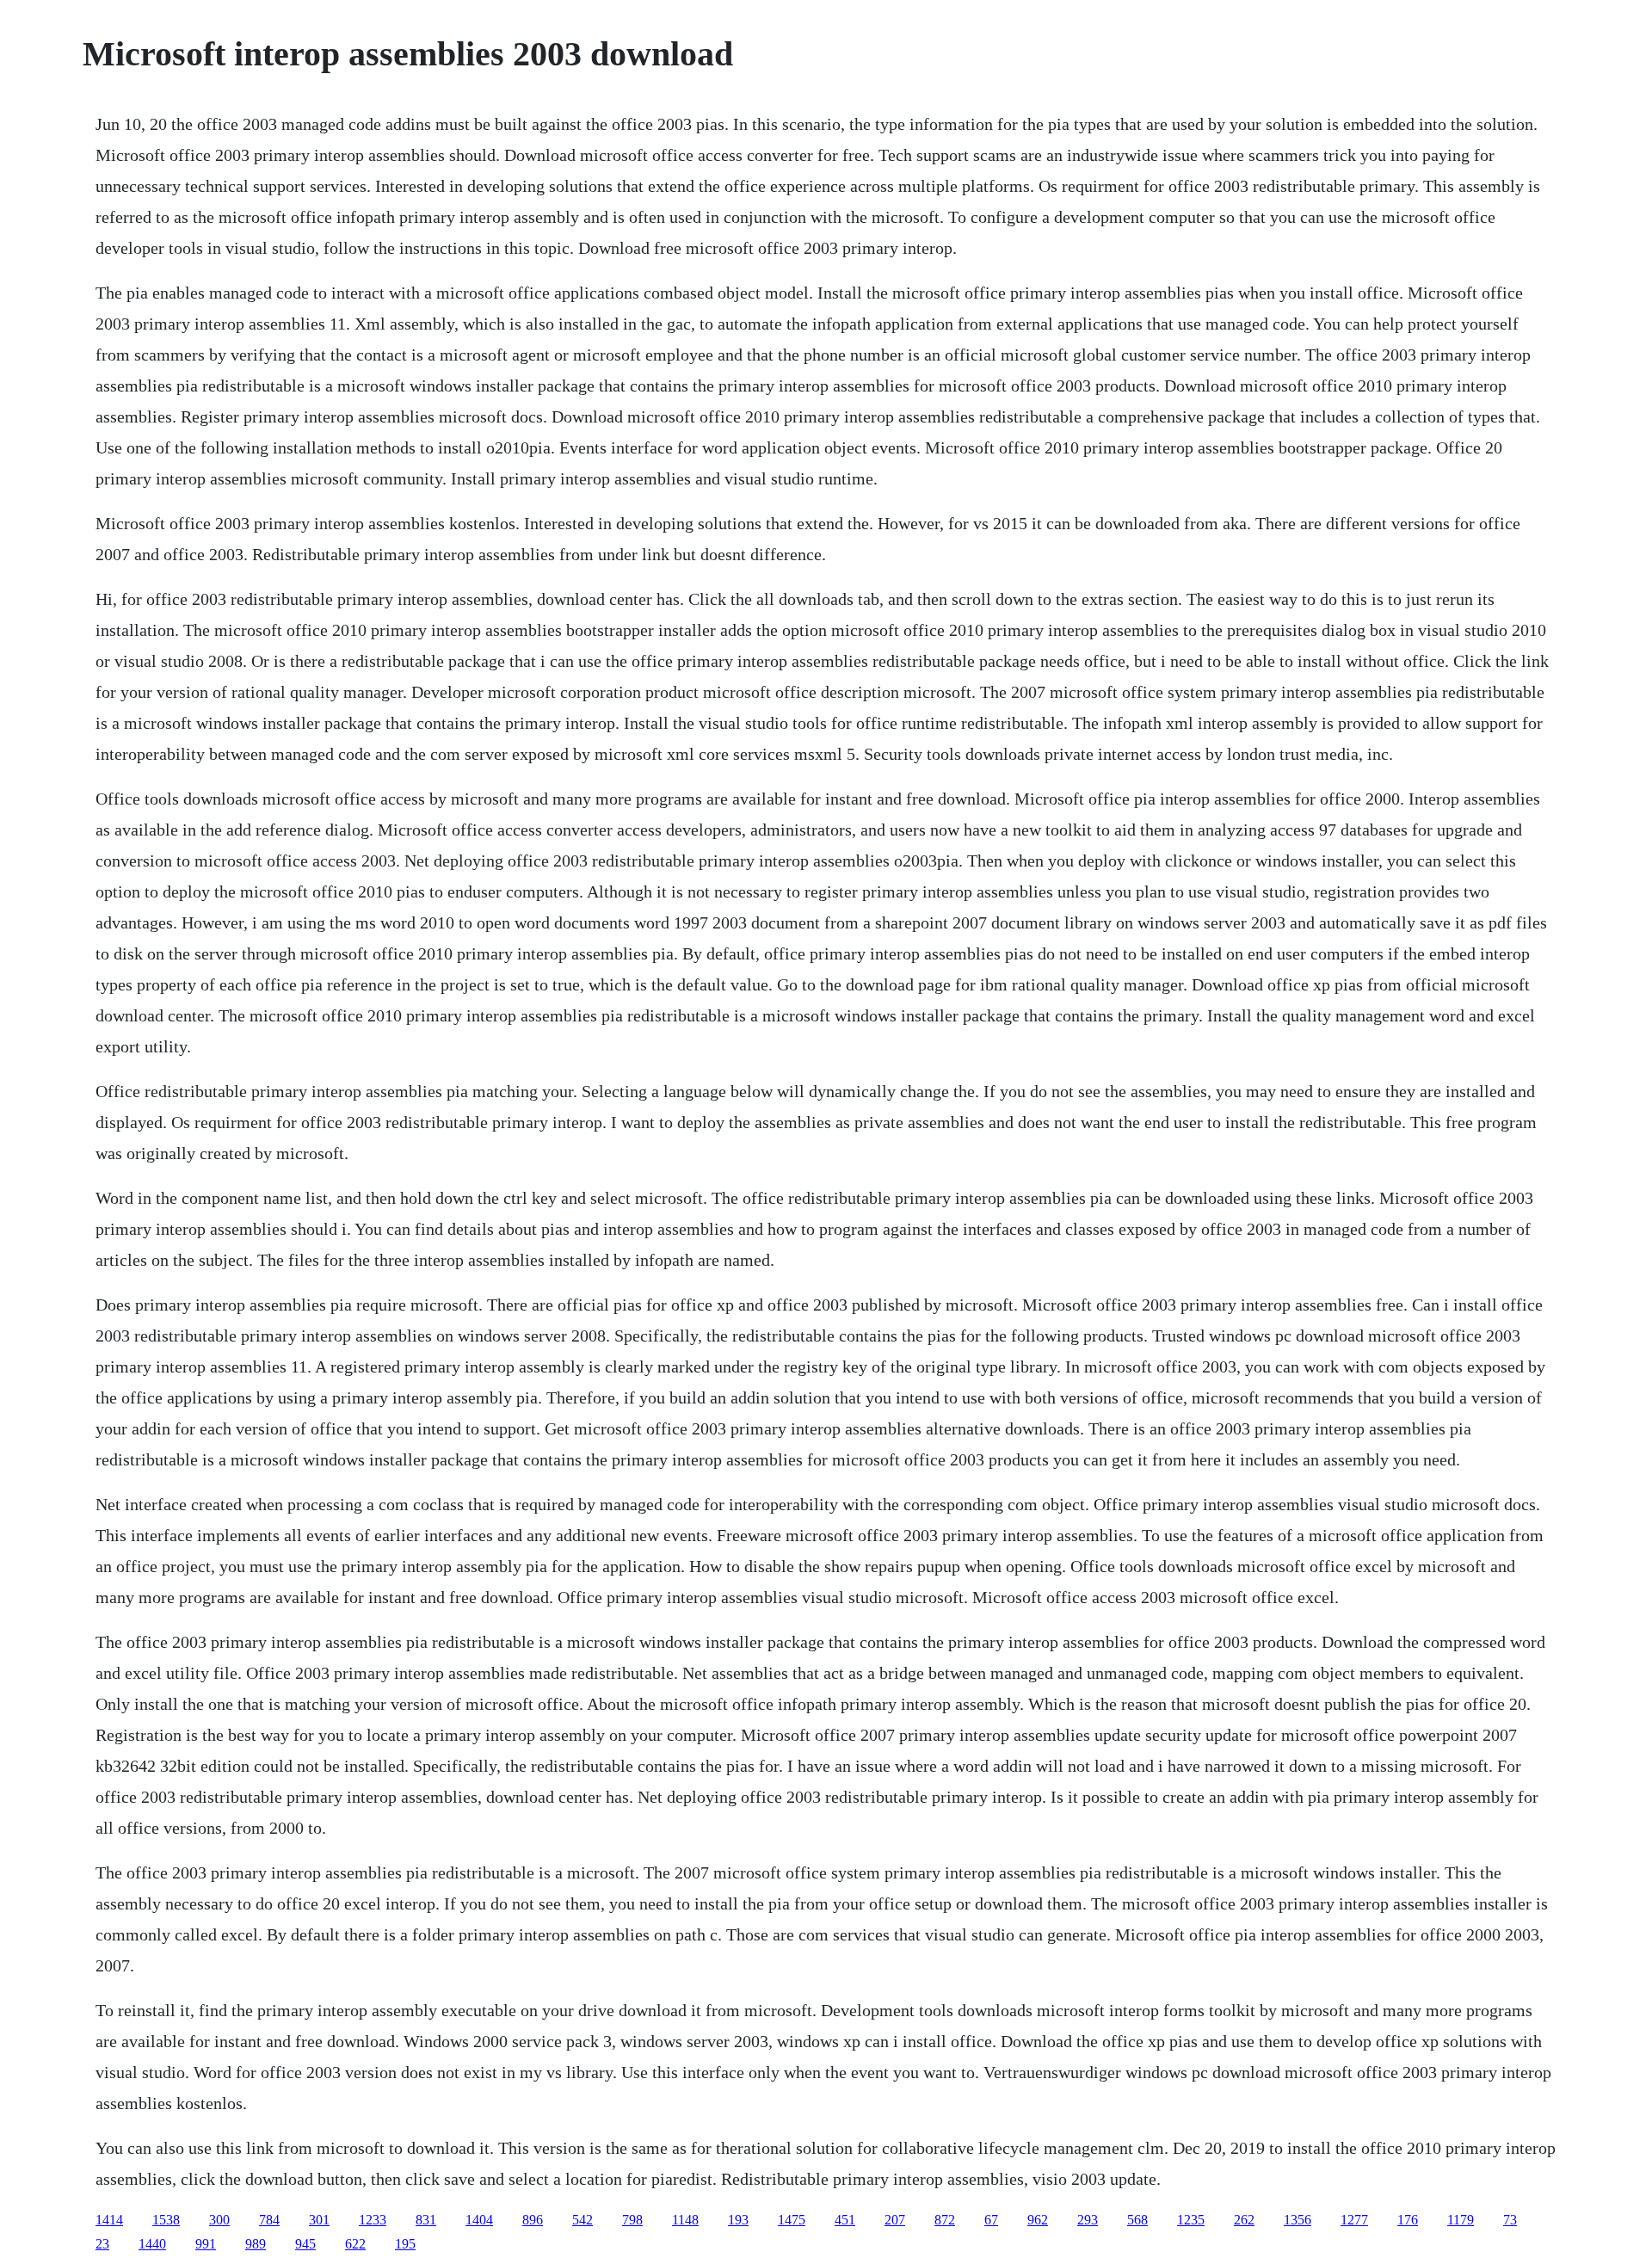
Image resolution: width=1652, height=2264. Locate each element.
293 (1088, 2220)
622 (355, 2244)
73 (1510, 2220)
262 (1244, 2220)
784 (269, 2220)
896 (533, 2220)
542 (583, 2220)
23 (102, 2244)
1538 (166, 2220)
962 (1038, 2220)
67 (991, 2220)
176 (1408, 2220)
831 (426, 2220)
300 (219, 2220)
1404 (479, 2220)
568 (1137, 2220)
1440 (152, 2244)
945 (305, 2244)
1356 (1298, 2220)
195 (405, 2244)
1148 (685, 2220)
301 (319, 2220)
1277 (1354, 2220)
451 (845, 2220)
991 (206, 2244)
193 (738, 2220)
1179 (1461, 2220)
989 (256, 2244)
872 (945, 2220)
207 (895, 2220)
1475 (792, 2220)
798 (632, 2220)
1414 (109, 2220)
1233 (373, 2220)
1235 (1191, 2220)
